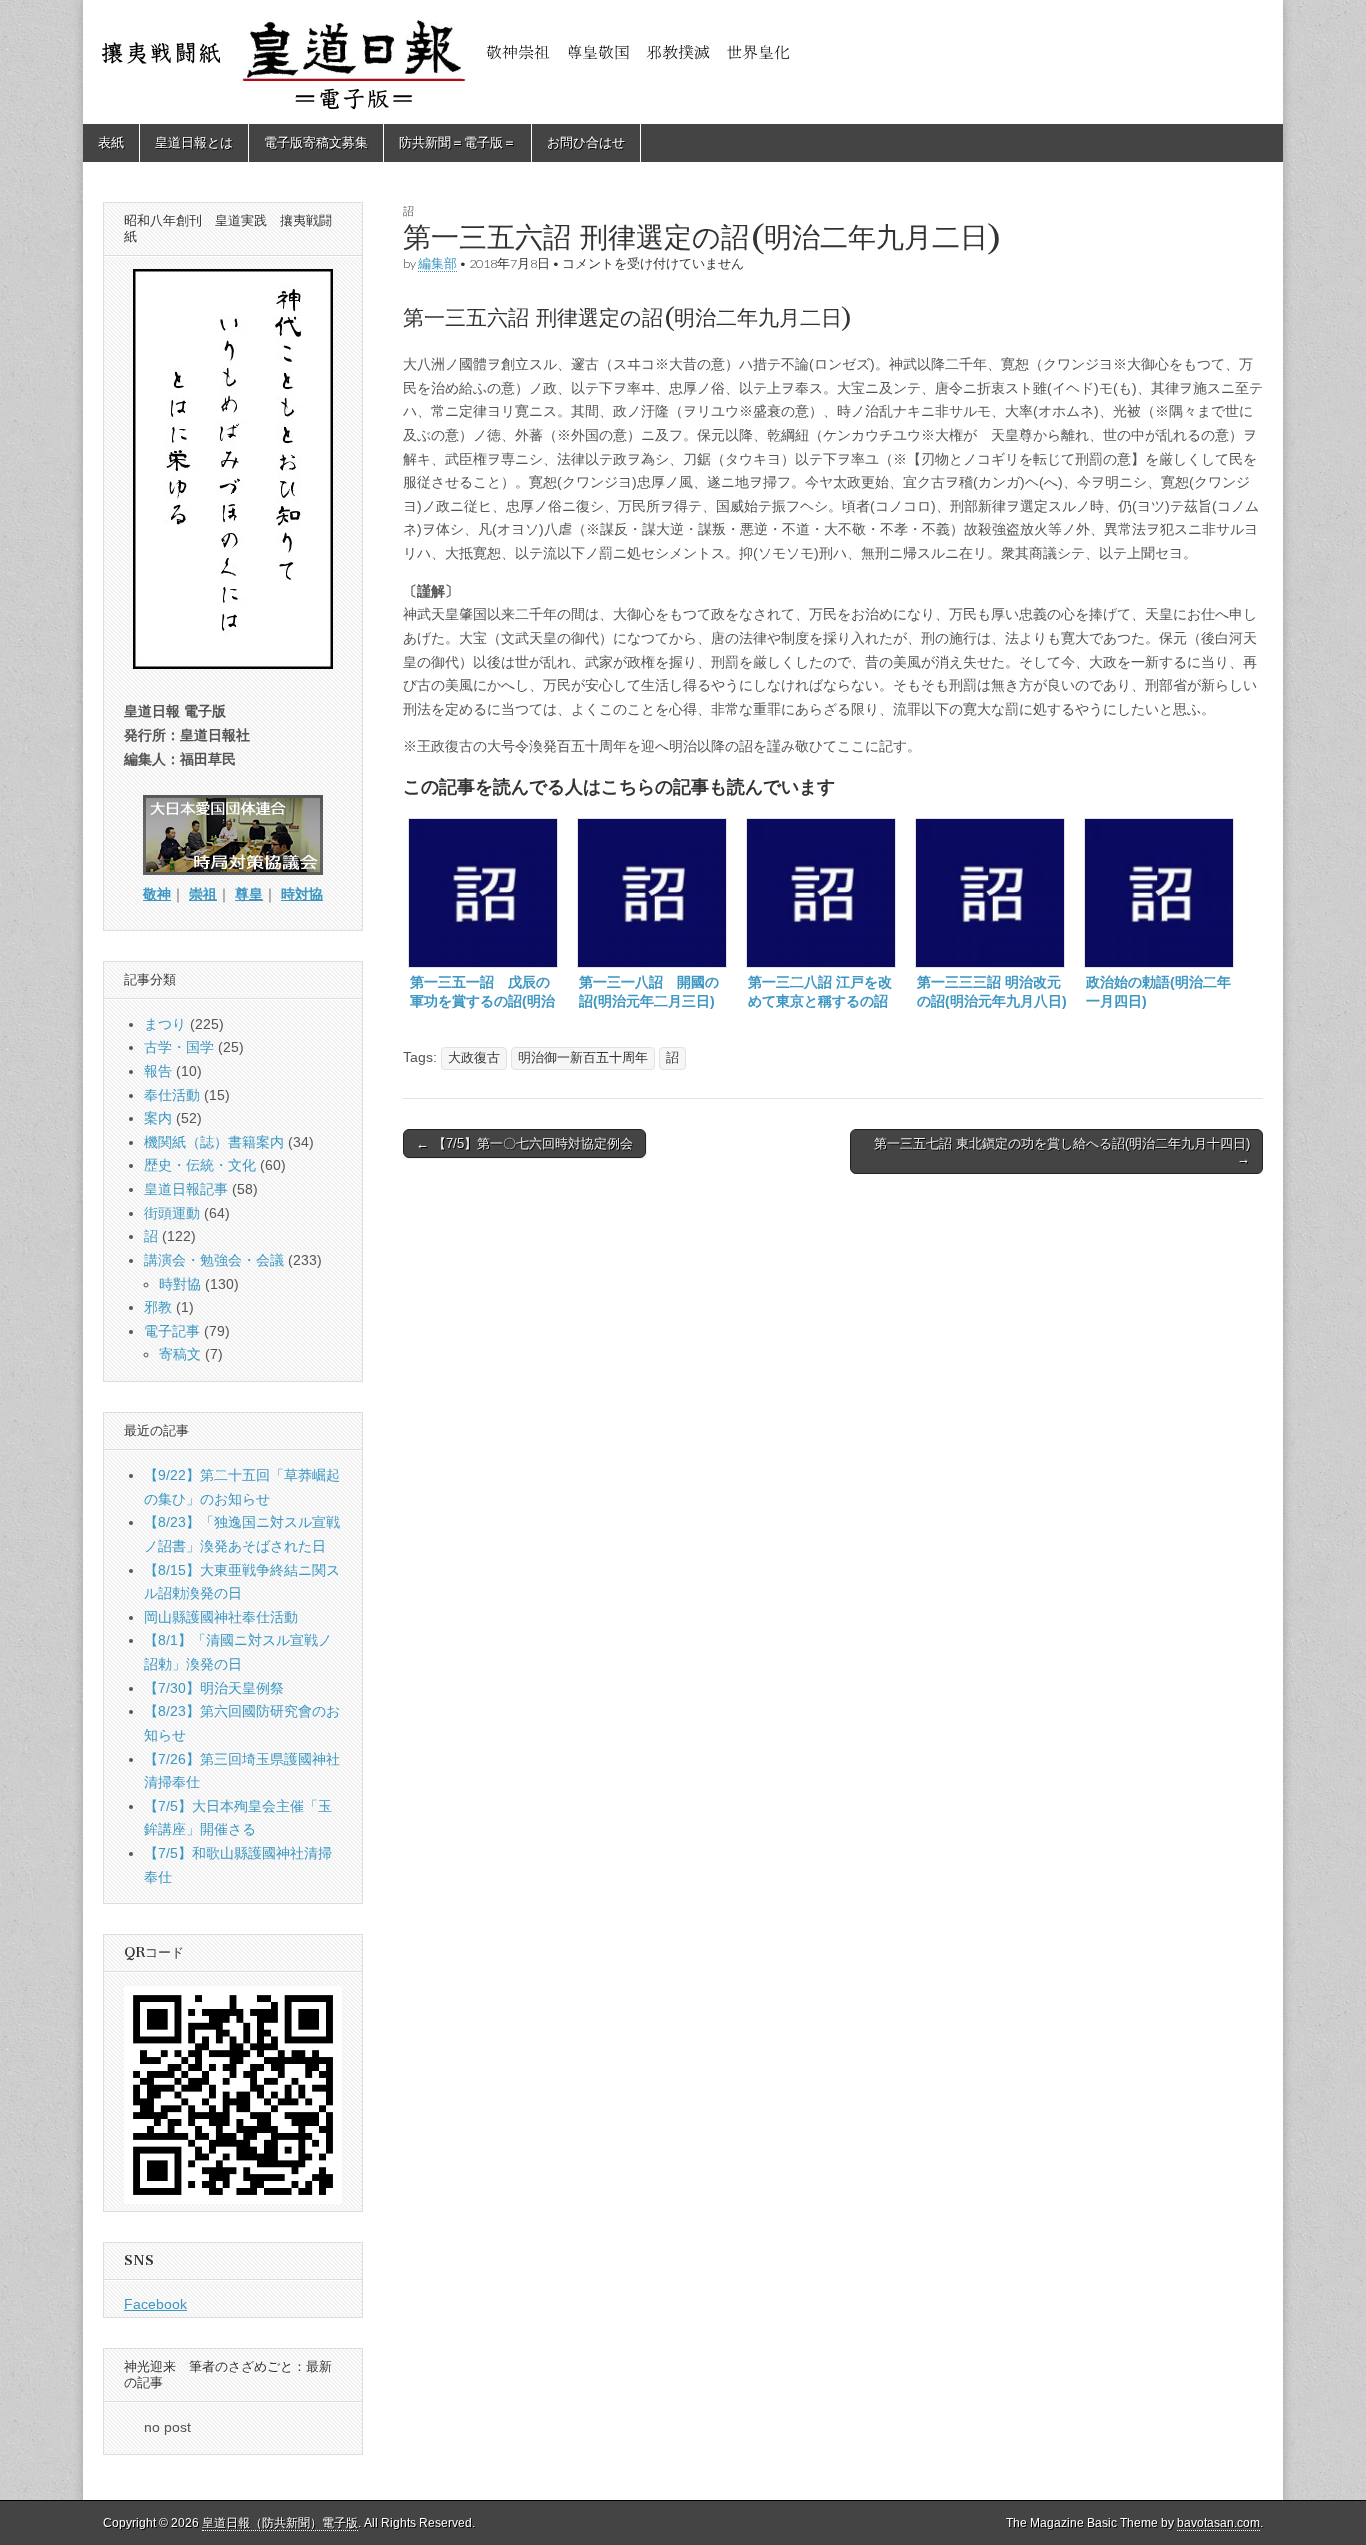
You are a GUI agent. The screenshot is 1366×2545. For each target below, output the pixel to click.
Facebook (155, 2304)
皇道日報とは (194, 142)
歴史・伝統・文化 (200, 1165)
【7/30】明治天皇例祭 (214, 1688)
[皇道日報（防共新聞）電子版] (683, 62)
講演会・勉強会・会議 (214, 1260)
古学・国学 (179, 1047)
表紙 (111, 142)
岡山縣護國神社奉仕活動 (221, 1617)
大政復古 (474, 1058)
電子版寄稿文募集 (316, 142)
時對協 (180, 1284)
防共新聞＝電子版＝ (457, 142)
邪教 (158, 1307)
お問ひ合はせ (586, 142)
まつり (165, 1024)
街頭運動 (172, 1213)
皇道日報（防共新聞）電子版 (280, 2523)
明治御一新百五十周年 (583, 1058)
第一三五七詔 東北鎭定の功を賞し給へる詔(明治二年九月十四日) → (1062, 1151)
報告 (158, 1071)
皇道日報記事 (186, 1189)
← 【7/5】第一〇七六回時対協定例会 (524, 1143)
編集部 (437, 263)
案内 (158, 1118)
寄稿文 (180, 1354)
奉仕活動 (172, 1095)
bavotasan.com (1218, 2523)
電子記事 (172, 1331)
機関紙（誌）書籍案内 (214, 1142)
